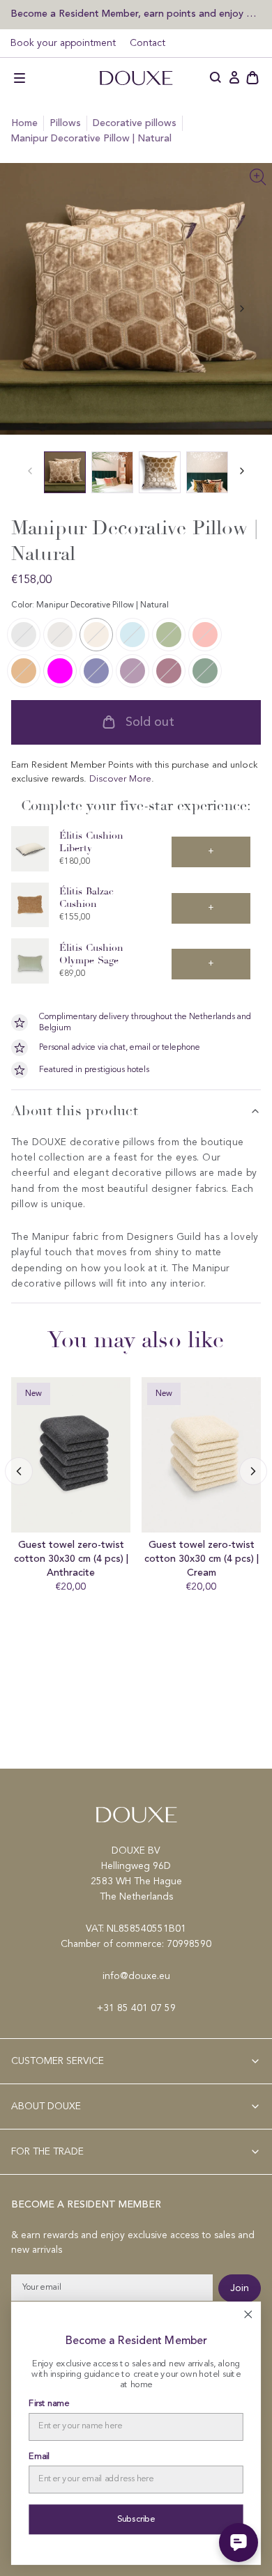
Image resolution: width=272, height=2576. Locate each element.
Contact (148, 43)
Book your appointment (63, 43)
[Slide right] (19, 1471)
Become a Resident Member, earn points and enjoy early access (136, 14)
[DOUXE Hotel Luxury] (136, 78)
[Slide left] (242, 309)
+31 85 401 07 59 (136, 2008)
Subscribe (136, 2519)
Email (39, 2457)
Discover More (120, 779)
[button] (20, 78)
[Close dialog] (248, 2314)
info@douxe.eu (136, 1976)
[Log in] (234, 78)
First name (48, 2404)
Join (240, 2288)
